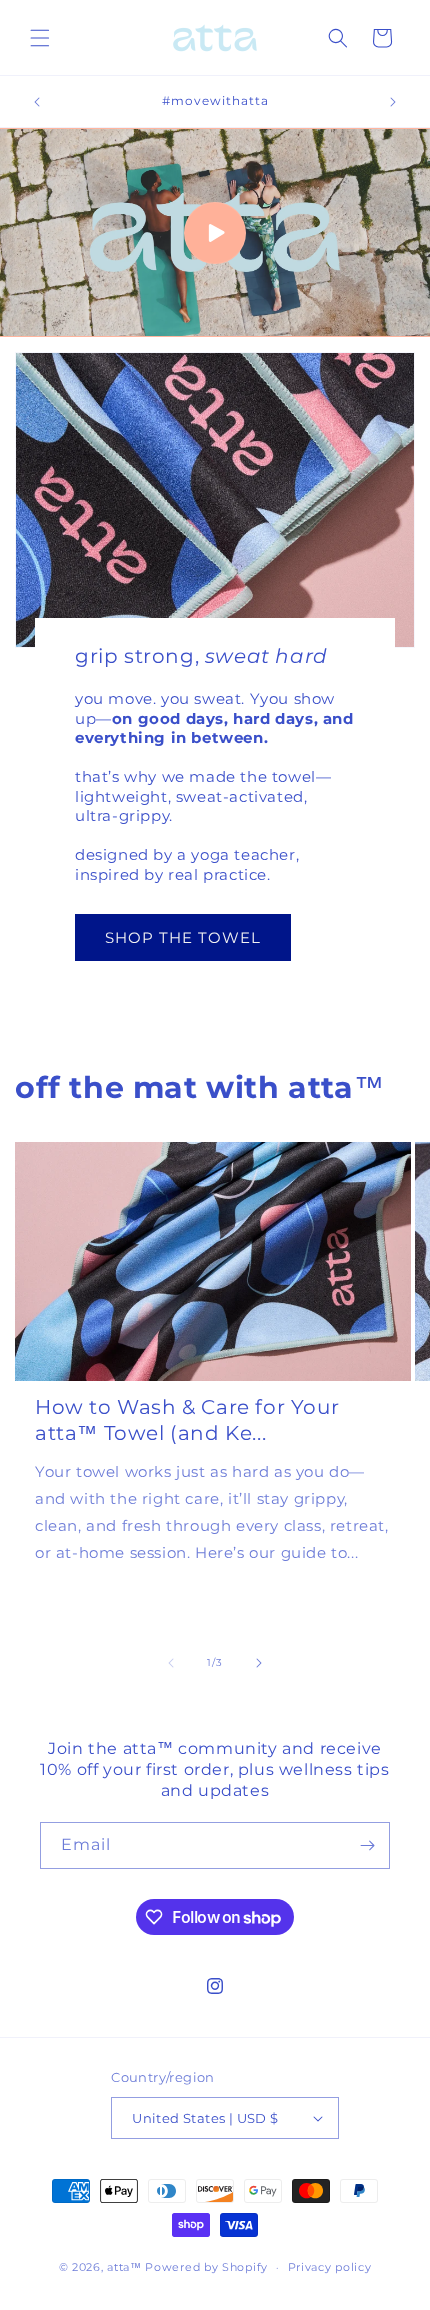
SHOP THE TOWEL (183, 937)
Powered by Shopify (206, 2267)
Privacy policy (330, 2267)
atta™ (124, 2267)
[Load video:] (215, 232)
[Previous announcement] (37, 102)
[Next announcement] (393, 102)
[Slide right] (259, 1663)
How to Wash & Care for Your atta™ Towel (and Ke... (187, 1420)
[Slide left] (171, 1663)
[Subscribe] (367, 1845)
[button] (40, 38)
